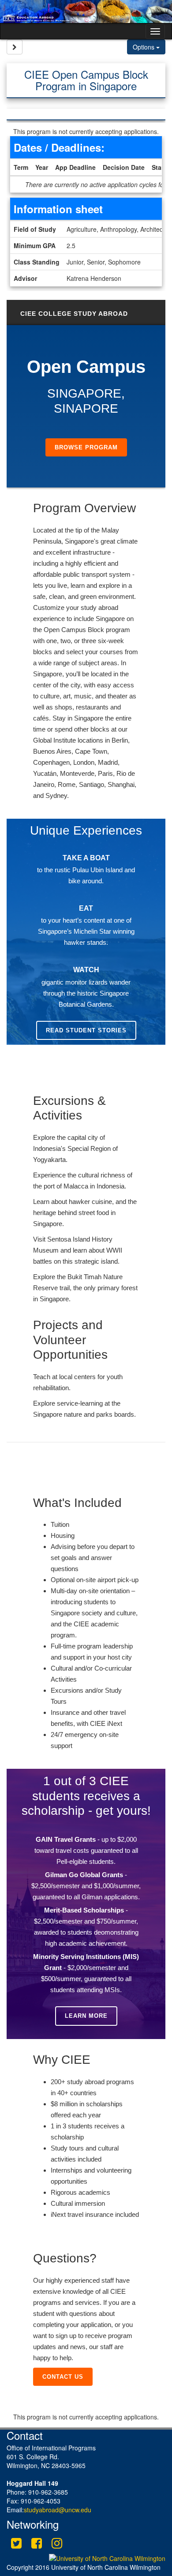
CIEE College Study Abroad (74, 314)
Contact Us (63, 2377)
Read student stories (86, 1030)
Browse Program (86, 447)
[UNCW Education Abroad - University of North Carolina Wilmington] (86, 11)
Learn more (86, 2016)
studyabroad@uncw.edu (58, 2510)
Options (144, 47)
